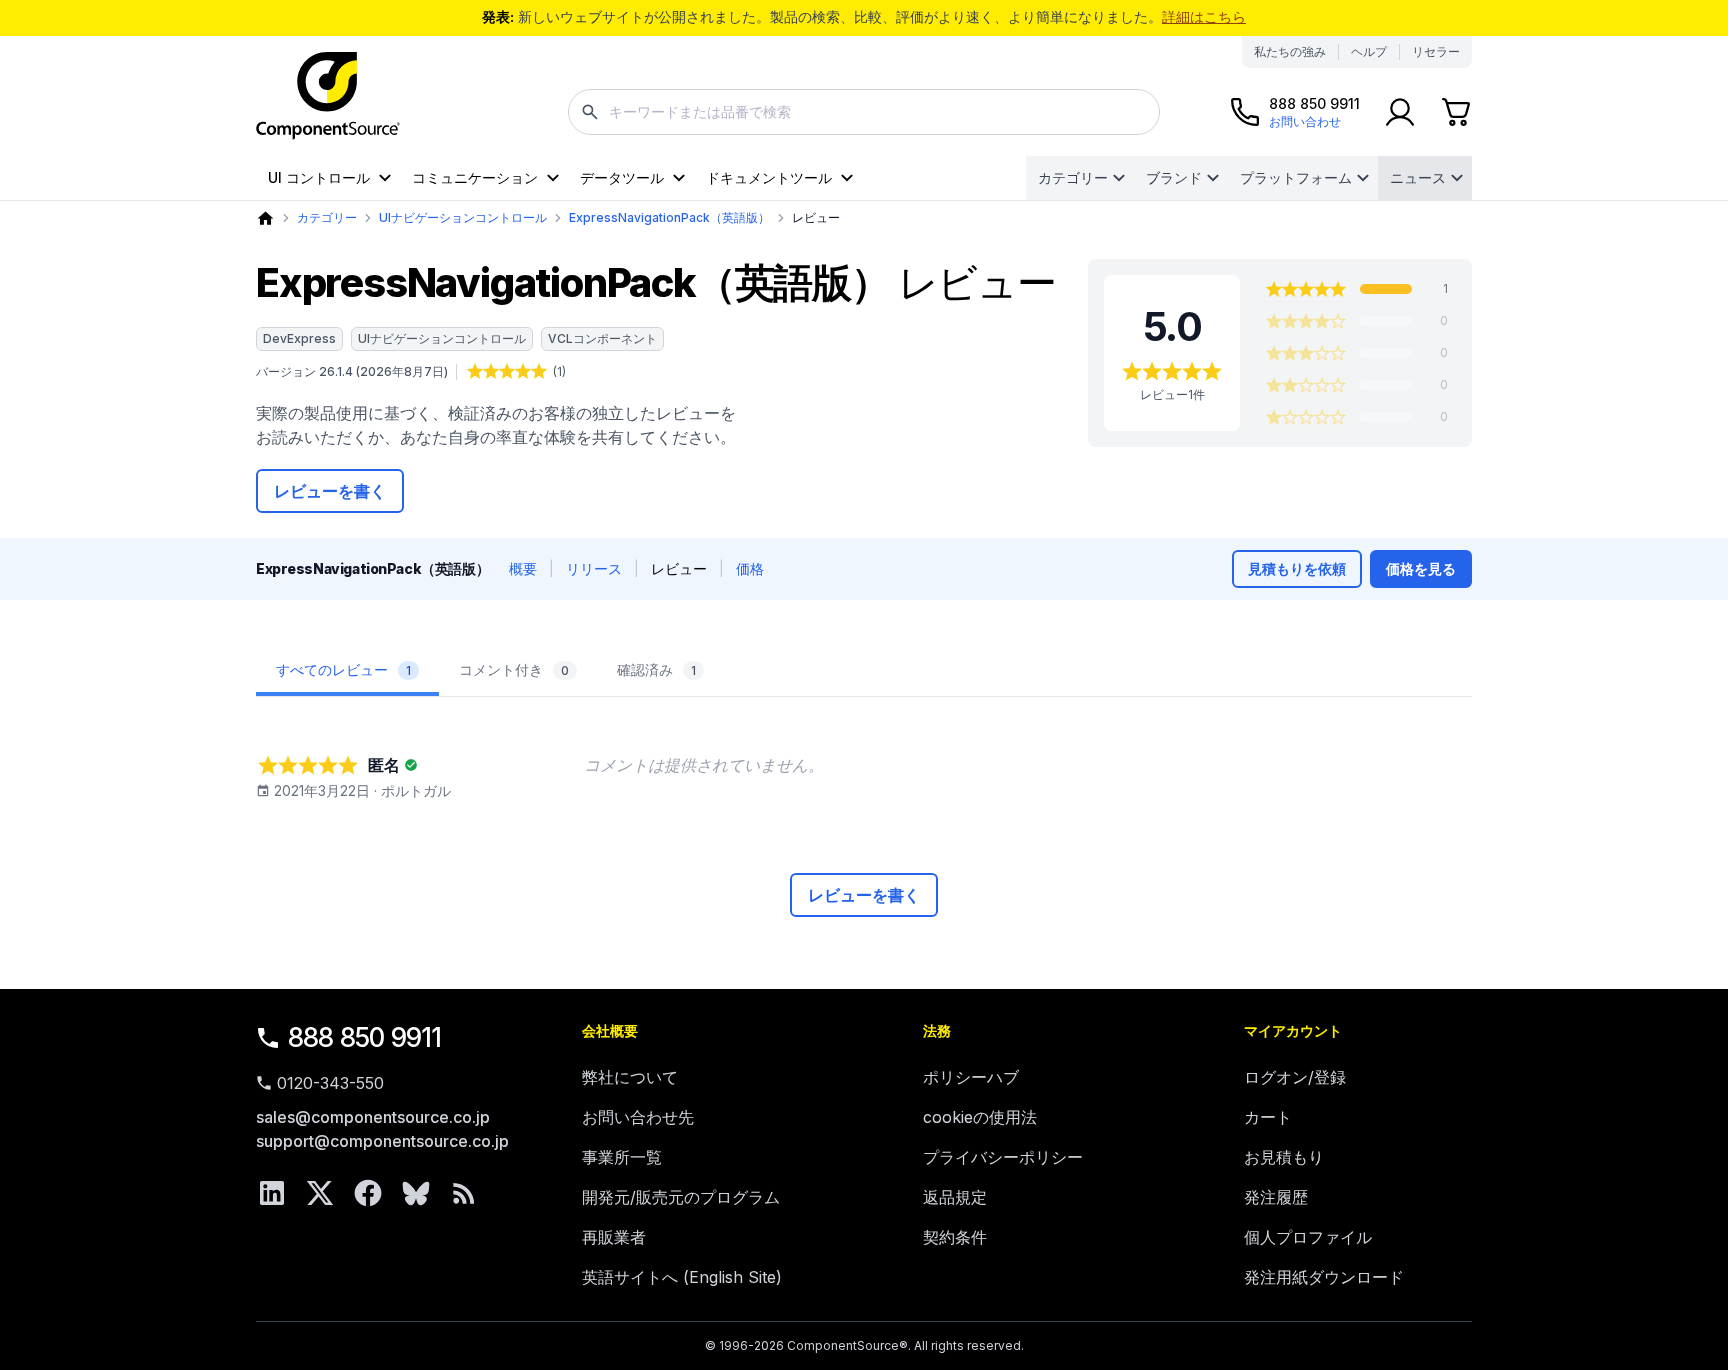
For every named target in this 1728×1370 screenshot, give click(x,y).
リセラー (1436, 51)
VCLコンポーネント (602, 338)
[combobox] (864, 112)
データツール (622, 177)
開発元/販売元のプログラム (681, 1197)
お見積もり (1284, 1157)
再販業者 (614, 1237)
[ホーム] (265, 218)
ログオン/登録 (1295, 1077)
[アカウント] (1400, 112)
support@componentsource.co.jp (382, 1141)
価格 (750, 568)
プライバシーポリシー (1003, 1157)
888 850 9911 (365, 1037)
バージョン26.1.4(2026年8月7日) (352, 371)
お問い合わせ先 (638, 1117)
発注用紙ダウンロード (1324, 1277)
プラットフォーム (1296, 177)
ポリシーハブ (971, 1077)
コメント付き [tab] (514, 669)
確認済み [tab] (656, 669)
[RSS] (464, 1193)
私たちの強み (1290, 51)
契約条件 (955, 1237)
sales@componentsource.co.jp (373, 1117)
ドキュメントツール (769, 177)
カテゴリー (1073, 177)
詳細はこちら (1204, 16)
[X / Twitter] (320, 1193)
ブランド (1174, 177)
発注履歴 (1276, 1197)
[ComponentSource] (328, 96)
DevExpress (299, 338)
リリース (594, 568)
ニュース (1418, 177)
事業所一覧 (622, 1157)
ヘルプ (1369, 51)
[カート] (1456, 112)
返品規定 (955, 1197)
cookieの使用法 (980, 1117)
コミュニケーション (475, 177)
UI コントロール (319, 177)
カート (1268, 1117)
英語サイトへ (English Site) (682, 1277)
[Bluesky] (416, 1193)
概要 (523, 568)
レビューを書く (330, 491)
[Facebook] (368, 1193)
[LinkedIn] (272, 1193)
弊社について (630, 1077)
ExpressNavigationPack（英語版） (669, 217)
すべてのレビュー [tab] (343, 669)
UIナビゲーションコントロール (463, 217)
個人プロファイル (1308, 1237)
